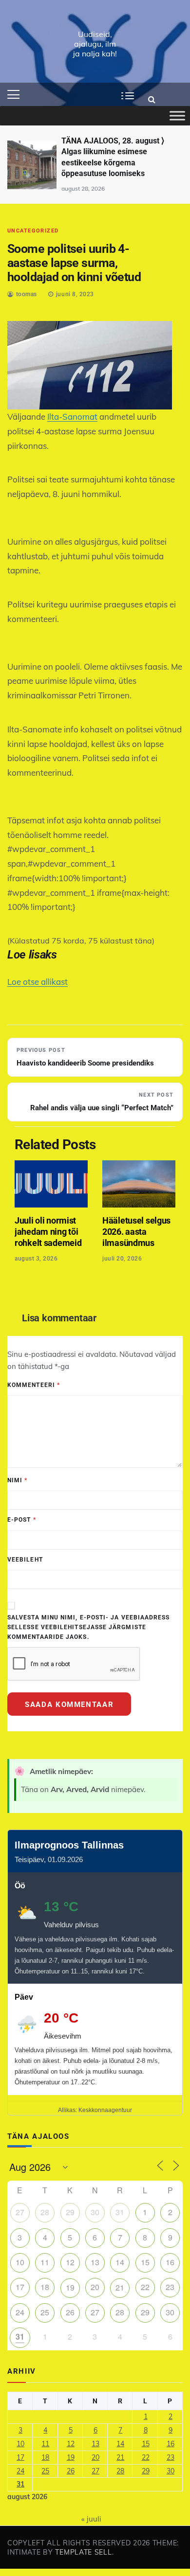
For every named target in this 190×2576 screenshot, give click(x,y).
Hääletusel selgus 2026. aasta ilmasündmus (136, 1232)
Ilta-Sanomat (72, 417)
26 (70, 2312)
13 (95, 2262)
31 (120, 2212)
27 (20, 2212)
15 (145, 2262)
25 (45, 2312)
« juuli (91, 2519)
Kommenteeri (34, 1385)
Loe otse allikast (38, 982)
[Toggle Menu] (177, 116)
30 (95, 2212)
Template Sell (83, 2552)
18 (45, 2287)
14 (120, 2262)
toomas (27, 294)
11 (45, 2262)
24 (20, 2312)
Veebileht (25, 1560)
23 (170, 2287)
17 (20, 2287)
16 (170, 2262)
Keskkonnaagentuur (105, 2110)
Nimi (18, 1480)
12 (70, 2262)
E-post (22, 1520)
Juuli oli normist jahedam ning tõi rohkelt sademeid (48, 1232)
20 (95, 2287)
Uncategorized (33, 231)
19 (70, 2287)
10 (20, 2262)
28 (45, 2212)
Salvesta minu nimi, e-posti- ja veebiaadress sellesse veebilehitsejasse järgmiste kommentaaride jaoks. (89, 1627)
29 (70, 2212)
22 (145, 2287)
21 (120, 2287)
